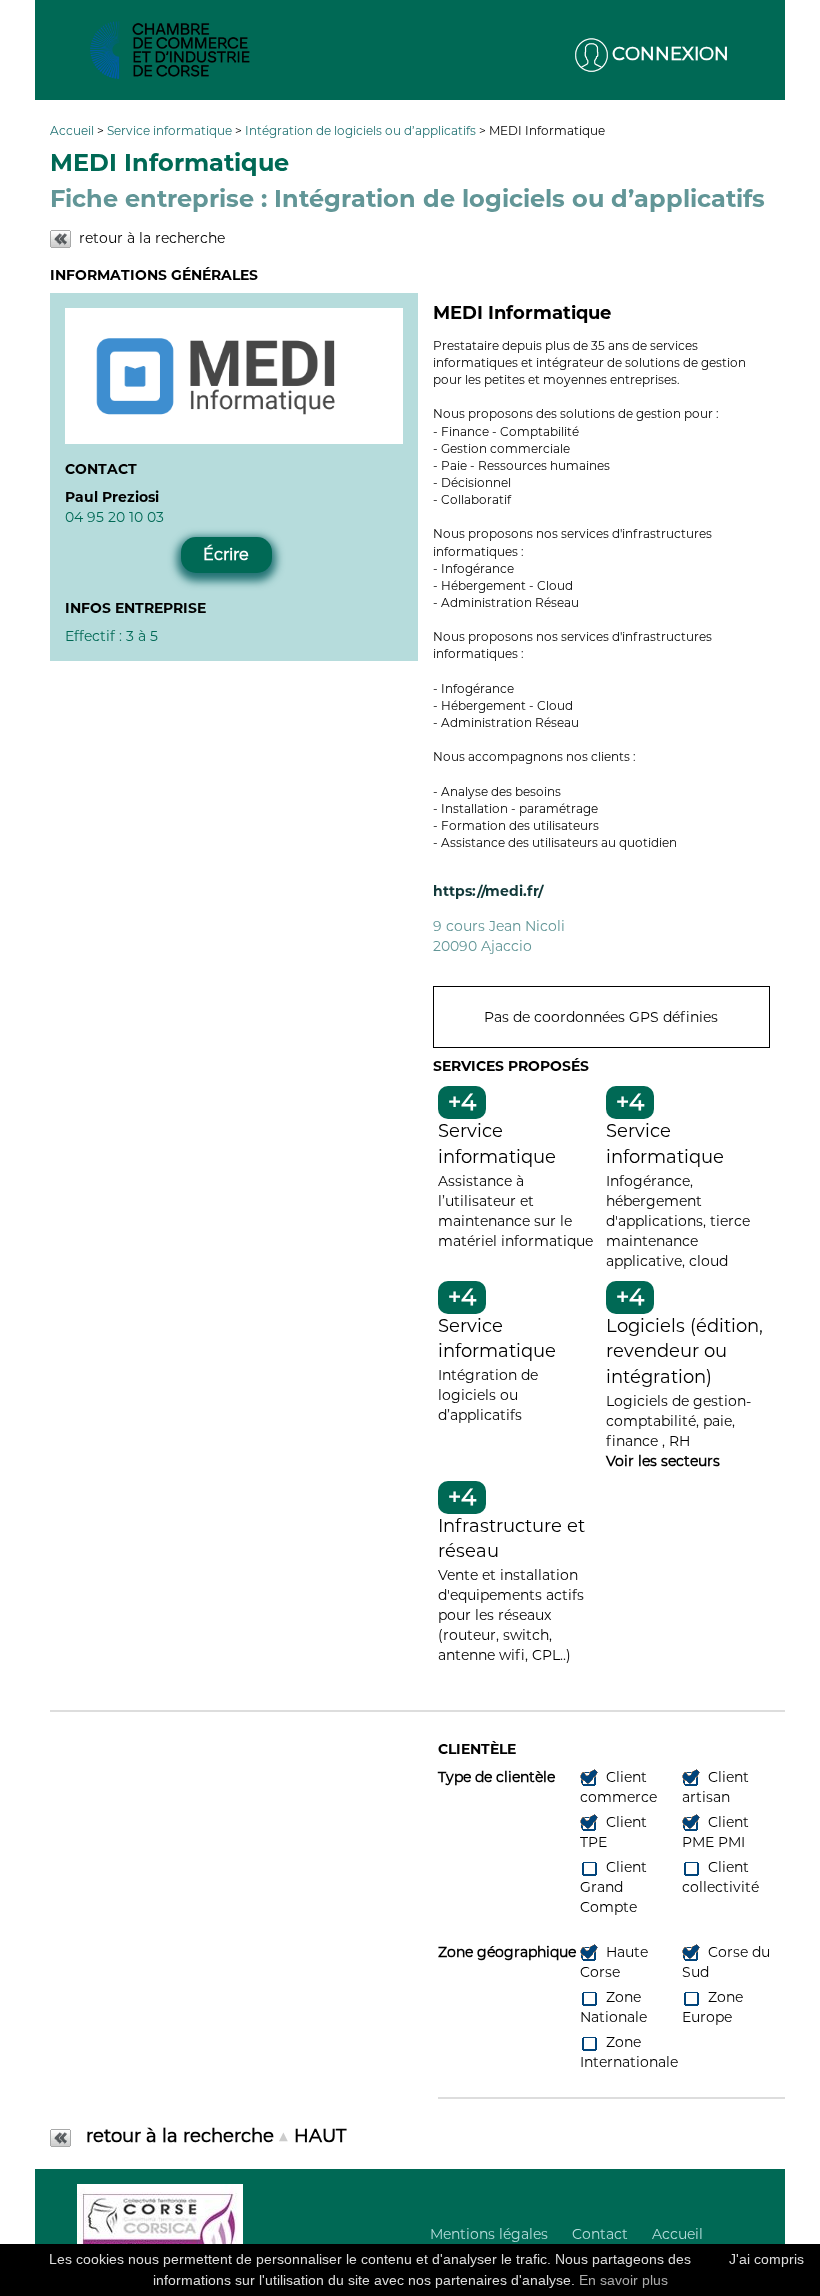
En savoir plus (623, 2280)
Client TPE (613, 1832)
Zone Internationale (629, 2052)
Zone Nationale (613, 2007)
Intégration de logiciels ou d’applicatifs (362, 130)
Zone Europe (712, 2007)
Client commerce (618, 1787)
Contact (600, 2234)
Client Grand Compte (613, 1887)
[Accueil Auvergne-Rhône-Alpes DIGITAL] (170, 50)
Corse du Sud (726, 1962)
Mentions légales (489, 2234)
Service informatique (171, 130)
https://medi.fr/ (488, 891)
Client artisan (715, 1787)
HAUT (320, 2136)
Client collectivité (720, 1877)
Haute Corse (614, 1962)
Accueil (73, 130)
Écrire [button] (226, 554)
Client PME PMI (715, 1832)
